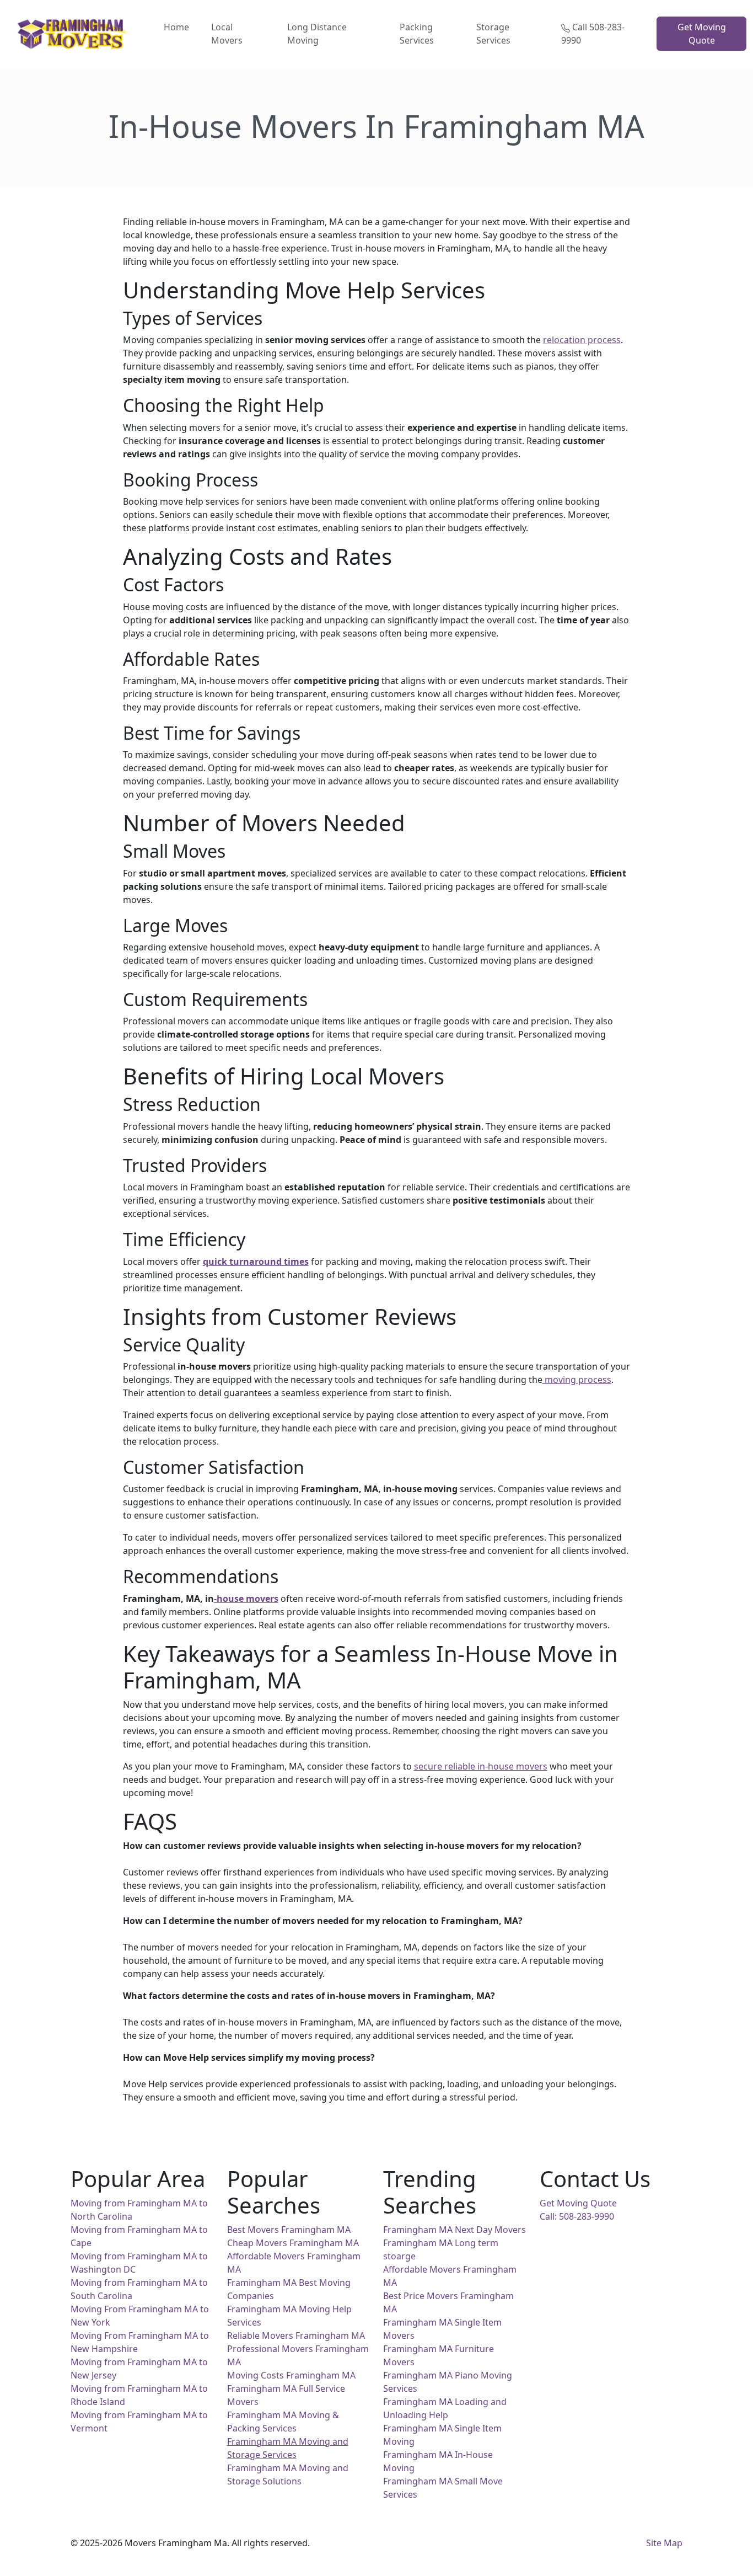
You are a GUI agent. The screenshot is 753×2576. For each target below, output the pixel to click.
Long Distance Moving (317, 34)
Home (176, 27)
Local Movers (227, 34)
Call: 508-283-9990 (577, 2216)
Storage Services (493, 34)
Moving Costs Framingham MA (291, 2375)
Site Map (664, 2543)
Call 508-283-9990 (593, 34)
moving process (577, 1380)
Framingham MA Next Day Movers (455, 2230)
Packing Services (417, 34)
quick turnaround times (256, 1262)
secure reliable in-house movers (481, 1766)
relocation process (582, 340)
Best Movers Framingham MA (289, 2230)
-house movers (246, 1599)
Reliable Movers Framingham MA (296, 2335)
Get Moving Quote (702, 34)
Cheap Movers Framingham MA (293, 2243)
